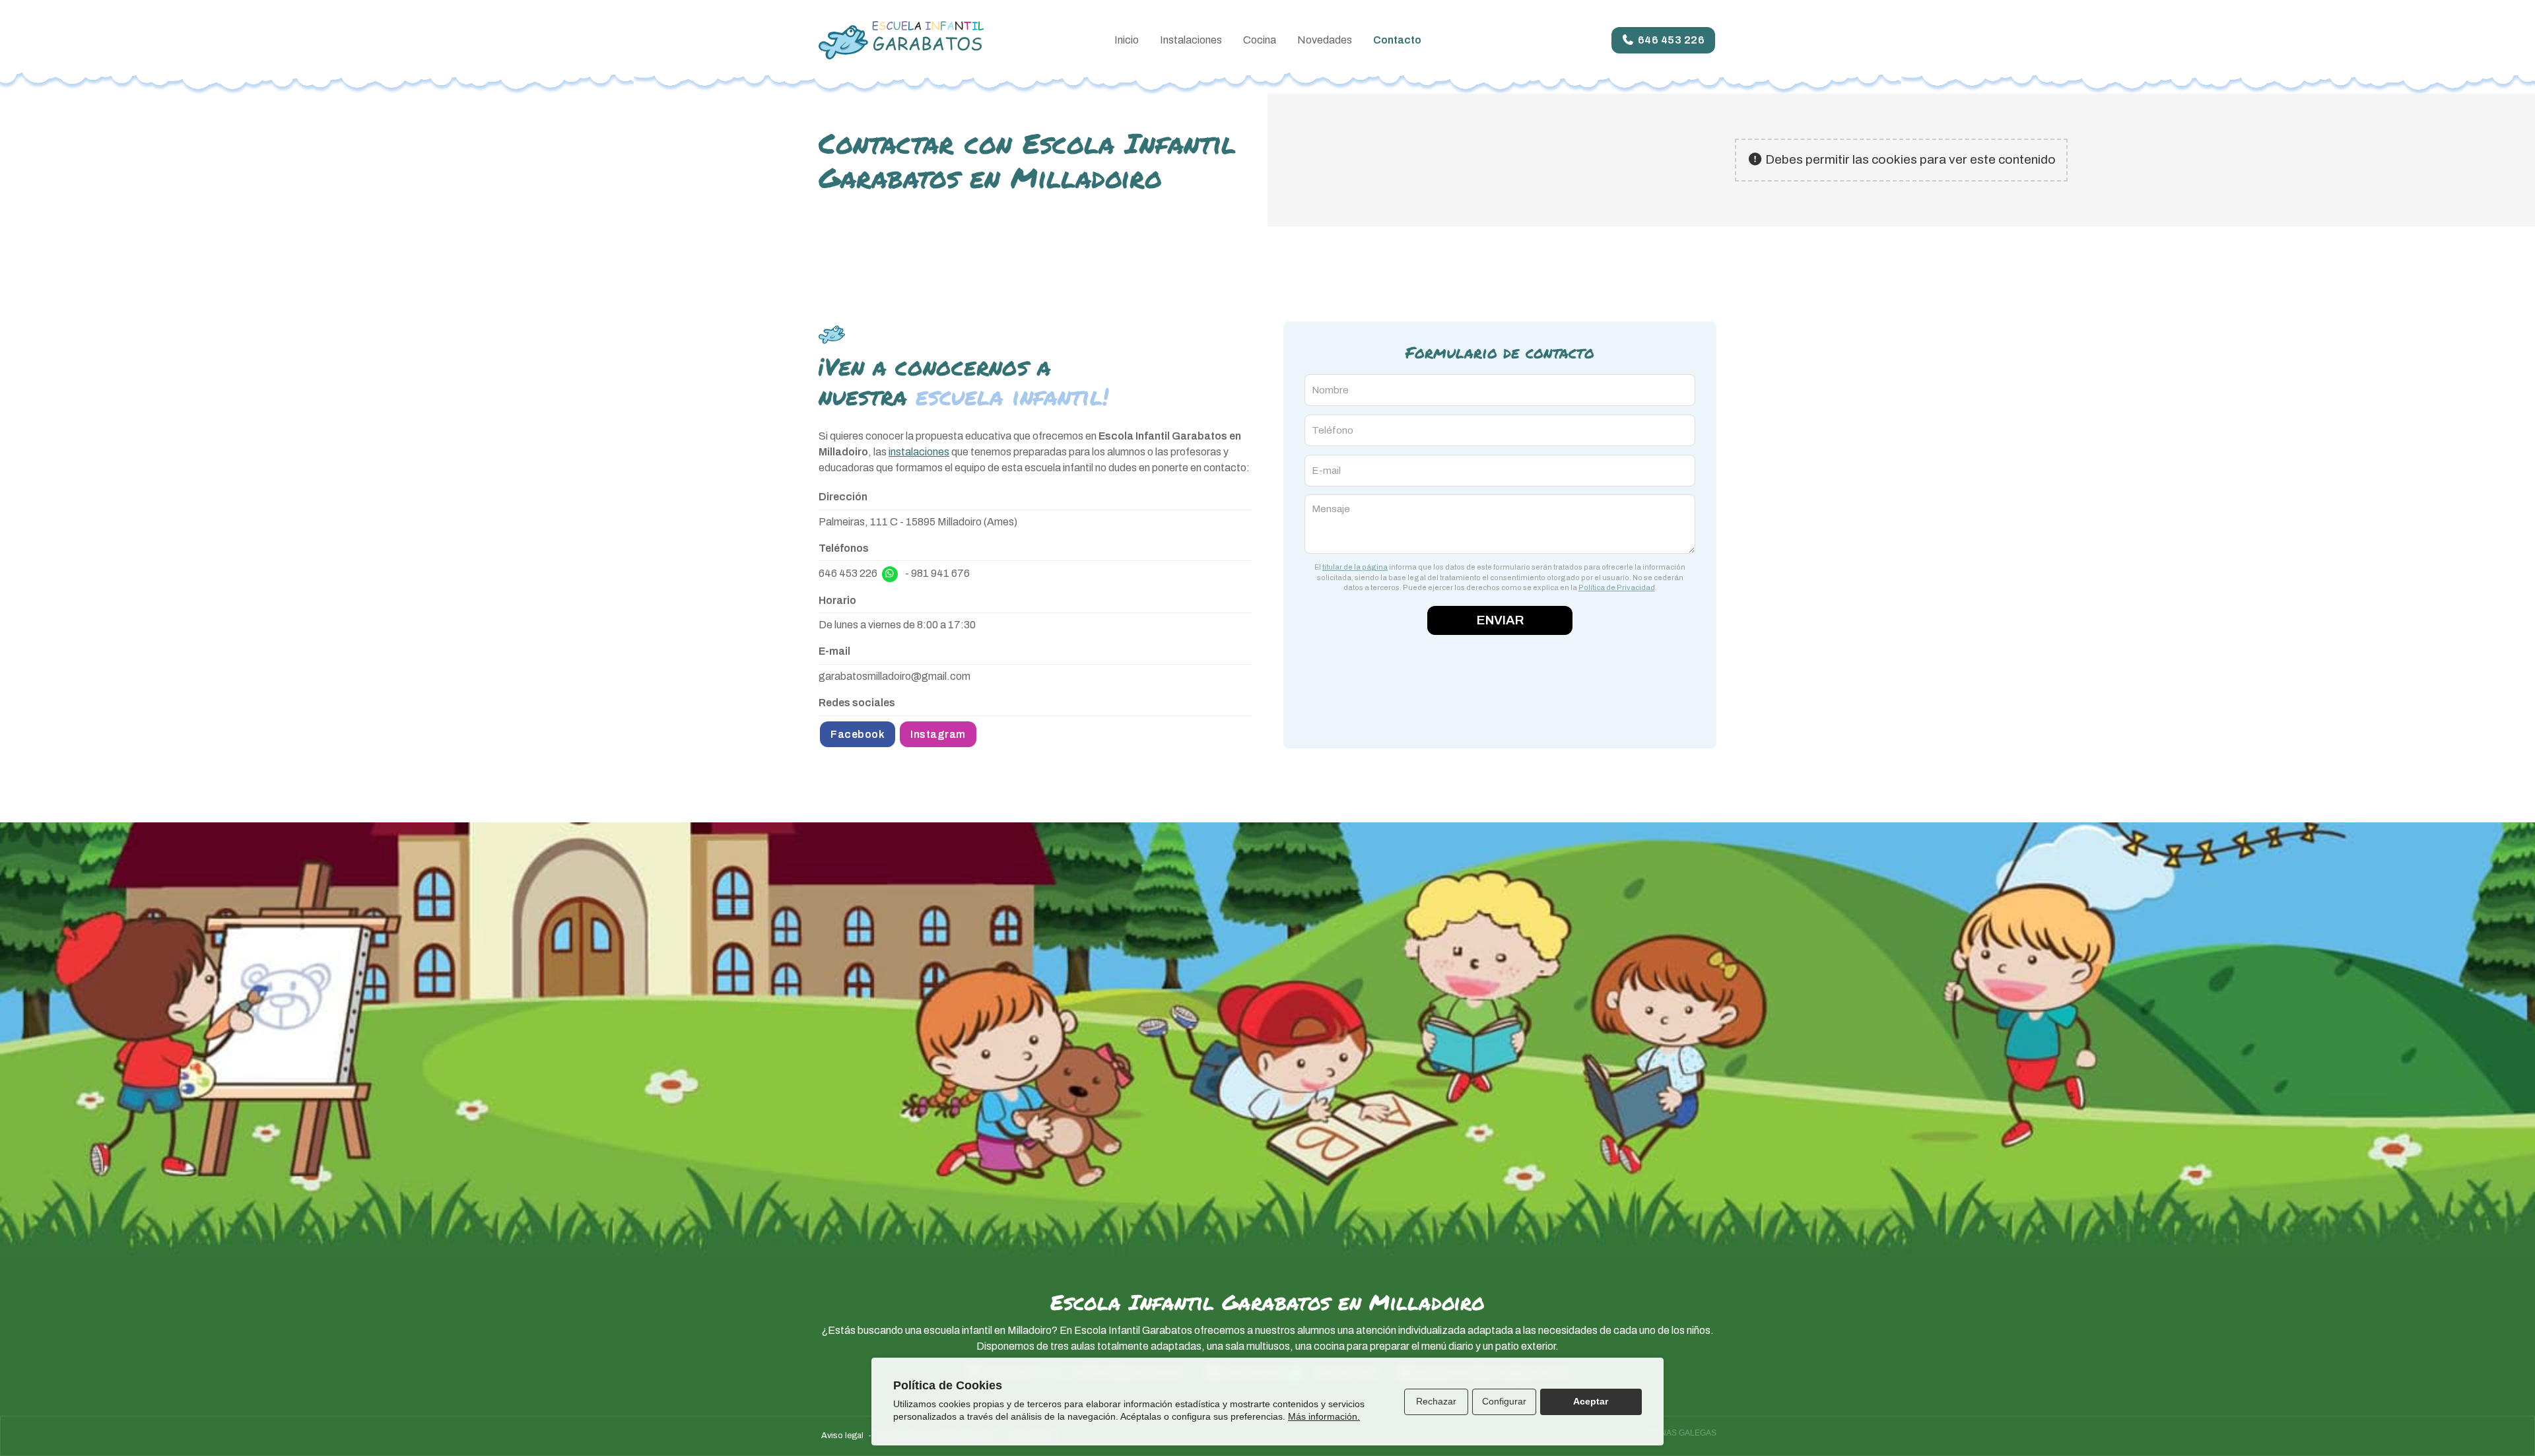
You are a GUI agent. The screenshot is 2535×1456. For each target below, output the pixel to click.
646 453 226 (848, 573)
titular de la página (1355, 567)
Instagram (938, 734)
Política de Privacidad (1617, 587)
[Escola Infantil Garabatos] (901, 40)
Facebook (858, 734)
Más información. (1324, 1416)
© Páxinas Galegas (1675, 1433)
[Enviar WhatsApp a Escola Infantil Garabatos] (890, 574)
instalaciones (919, 452)
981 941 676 (940, 573)
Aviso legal (842, 1436)
